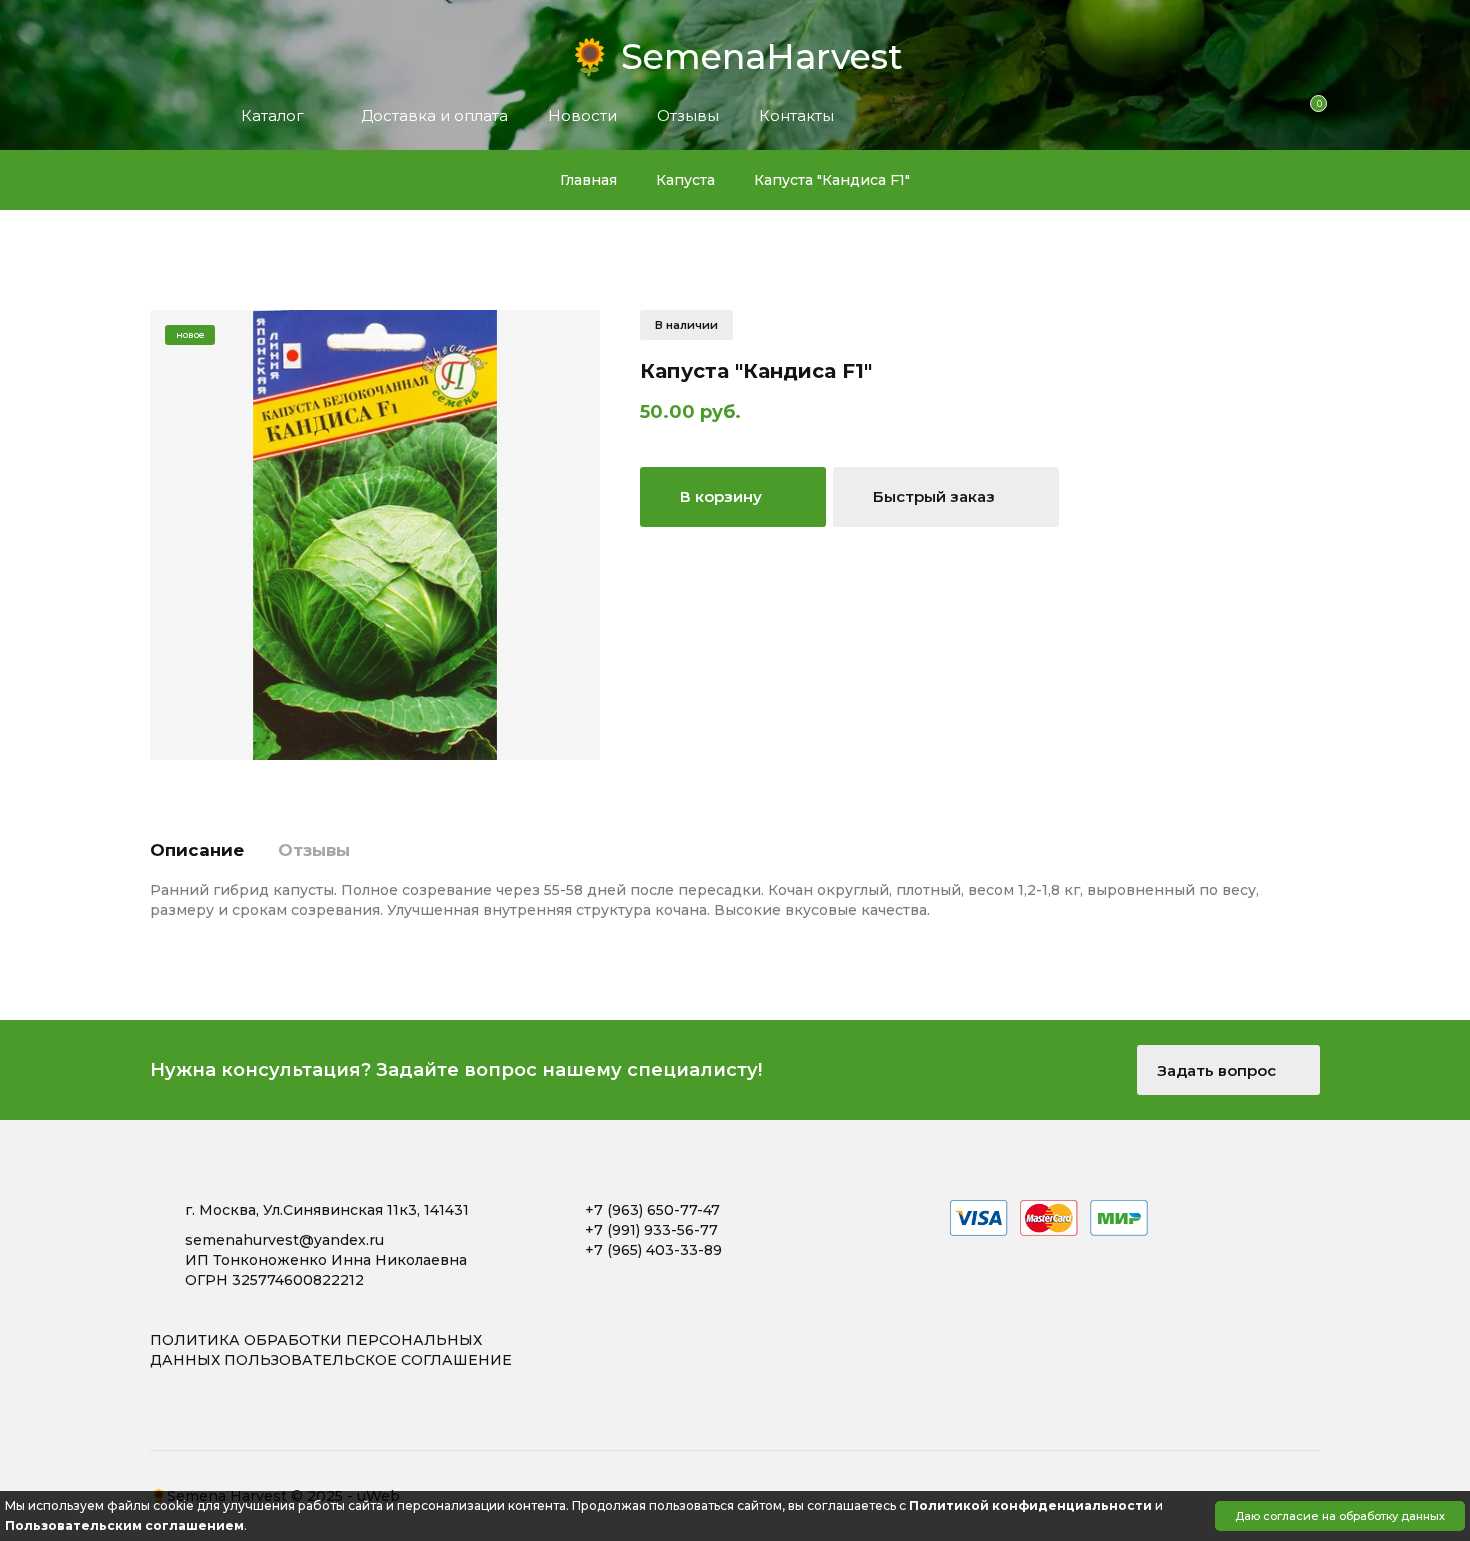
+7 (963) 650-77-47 (652, 1210)
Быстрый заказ (936, 496)
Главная (588, 180)
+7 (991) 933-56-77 (651, 1230)
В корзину (723, 496)
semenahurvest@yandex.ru (284, 1240)
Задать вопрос (1218, 1070)
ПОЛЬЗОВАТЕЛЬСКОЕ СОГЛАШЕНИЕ (368, 1360)
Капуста (685, 180)
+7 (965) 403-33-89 (653, 1250)
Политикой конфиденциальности (1030, 1505)
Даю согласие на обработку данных (1340, 1516)
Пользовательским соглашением (124, 1525)
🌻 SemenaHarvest (735, 51)
